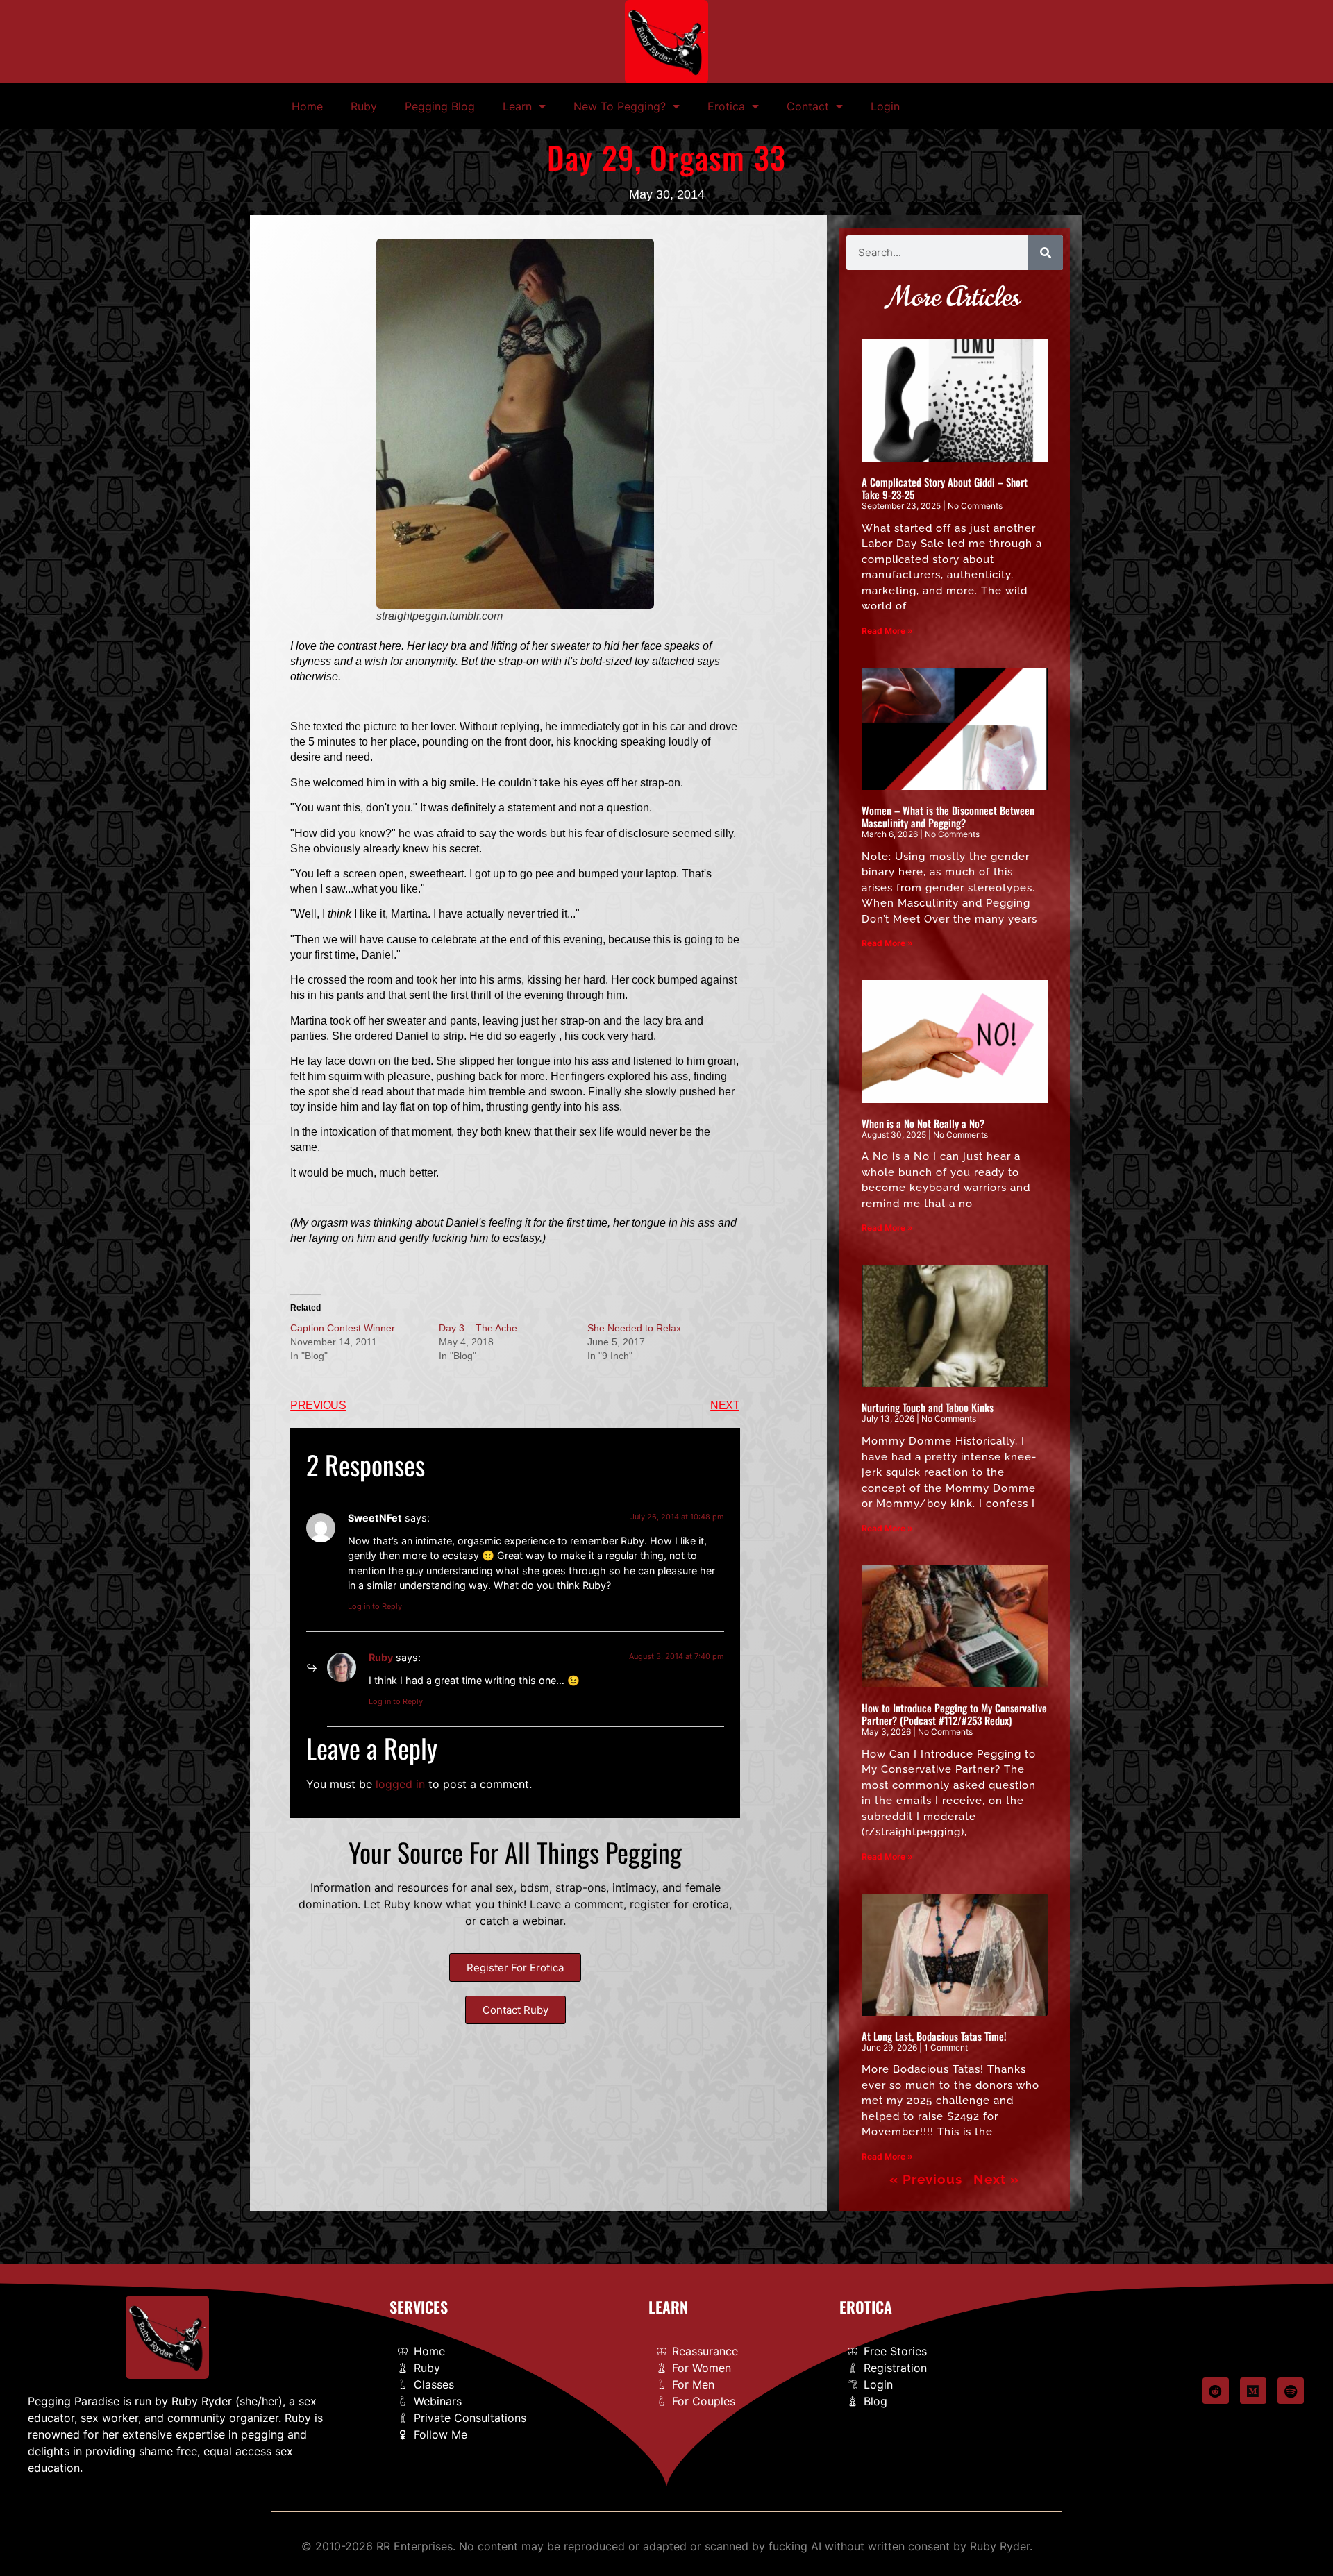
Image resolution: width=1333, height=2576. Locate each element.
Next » (996, 2179)
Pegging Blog (440, 106)
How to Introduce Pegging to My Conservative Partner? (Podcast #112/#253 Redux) (954, 1714)
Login (885, 106)
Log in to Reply (375, 1606)
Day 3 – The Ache (478, 1328)
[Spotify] (1291, 2391)
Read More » (887, 631)
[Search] (1046, 253)
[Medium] (1253, 2391)
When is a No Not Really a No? (923, 1123)
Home (307, 106)
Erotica (726, 106)
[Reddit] (1216, 2391)
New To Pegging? (620, 106)
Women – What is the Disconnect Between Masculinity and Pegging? (948, 816)
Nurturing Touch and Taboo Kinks (928, 1407)
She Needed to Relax (634, 1328)
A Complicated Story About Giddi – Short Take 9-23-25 (945, 488)
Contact (808, 106)
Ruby (364, 106)
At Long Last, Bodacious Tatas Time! (934, 2036)
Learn (517, 106)
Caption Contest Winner (343, 1328)
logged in (400, 1784)
